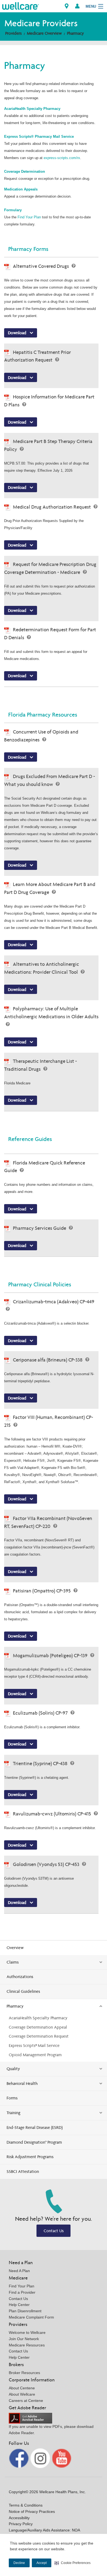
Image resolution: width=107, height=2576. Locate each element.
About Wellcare (22, 2394)
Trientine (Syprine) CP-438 (41, 1763)
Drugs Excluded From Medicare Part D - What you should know (50, 780)
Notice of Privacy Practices (32, 2512)
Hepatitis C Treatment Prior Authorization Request (37, 356)
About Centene (22, 2388)
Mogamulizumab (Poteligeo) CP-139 (51, 1655)
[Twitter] (41, 2458)
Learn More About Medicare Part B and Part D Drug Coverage (50, 888)
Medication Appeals (21, 189)
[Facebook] (19, 2458)
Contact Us (54, 2231)
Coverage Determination (25, 171)
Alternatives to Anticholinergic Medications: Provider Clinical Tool (42, 968)
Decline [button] (19, 2563)
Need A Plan (19, 2271)
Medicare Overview (44, 33)
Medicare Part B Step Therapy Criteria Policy (48, 445)
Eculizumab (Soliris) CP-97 (41, 1713)
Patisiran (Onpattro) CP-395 (42, 1591)
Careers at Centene (26, 2401)
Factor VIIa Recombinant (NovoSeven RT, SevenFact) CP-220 (48, 1522)
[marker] (67, 6)
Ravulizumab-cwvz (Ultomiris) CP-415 (53, 1814)
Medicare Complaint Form (31, 2317)
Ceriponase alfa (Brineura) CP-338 (48, 1360)
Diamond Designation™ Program (34, 2142)
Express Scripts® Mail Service (34, 2045)
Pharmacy (75, 33)
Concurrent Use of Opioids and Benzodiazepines (41, 736)
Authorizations (20, 1977)
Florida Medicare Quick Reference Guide (45, 1167)
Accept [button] (42, 2563)
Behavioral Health (22, 2083)
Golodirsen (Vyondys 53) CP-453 (47, 1864)
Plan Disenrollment (25, 2311)
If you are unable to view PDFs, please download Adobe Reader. (51, 2430)
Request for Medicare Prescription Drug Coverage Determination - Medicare (50, 568)
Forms (12, 2098)
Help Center (19, 2305)
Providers (13, 33)
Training (13, 2113)
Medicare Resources (27, 2345)
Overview (15, 1948)
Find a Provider (22, 2292)
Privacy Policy (21, 2524)
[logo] (21, 6)
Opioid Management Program (35, 2055)
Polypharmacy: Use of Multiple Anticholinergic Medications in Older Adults (51, 1013)
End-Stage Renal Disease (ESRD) (35, 2127)
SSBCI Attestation (23, 2171)
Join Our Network (24, 2339)
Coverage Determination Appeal (38, 2027)
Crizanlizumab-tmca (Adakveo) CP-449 (54, 1302)
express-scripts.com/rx (62, 158)
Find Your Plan (30, 217)
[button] (73, 2563)
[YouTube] (62, 2458)
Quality (13, 2069)
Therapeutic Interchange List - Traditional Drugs (40, 1065)
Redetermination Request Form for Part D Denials (50, 633)
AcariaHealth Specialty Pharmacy (32, 109)
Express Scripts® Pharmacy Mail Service (39, 137)
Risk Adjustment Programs (30, 2157)
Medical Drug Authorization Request (52, 507)
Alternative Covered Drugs (41, 266)
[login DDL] (77, 6)
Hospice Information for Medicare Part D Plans (49, 401)
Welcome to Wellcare (27, 2333)
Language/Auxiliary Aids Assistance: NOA (44, 2530)
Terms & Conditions (26, 2505)
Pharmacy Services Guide (40, 1228)
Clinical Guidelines (23, 1991)
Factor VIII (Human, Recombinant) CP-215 (49, 1421)
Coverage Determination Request (39, 2036)
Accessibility (19, 2518)
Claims (13, 1962)
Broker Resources (24, 2373)
